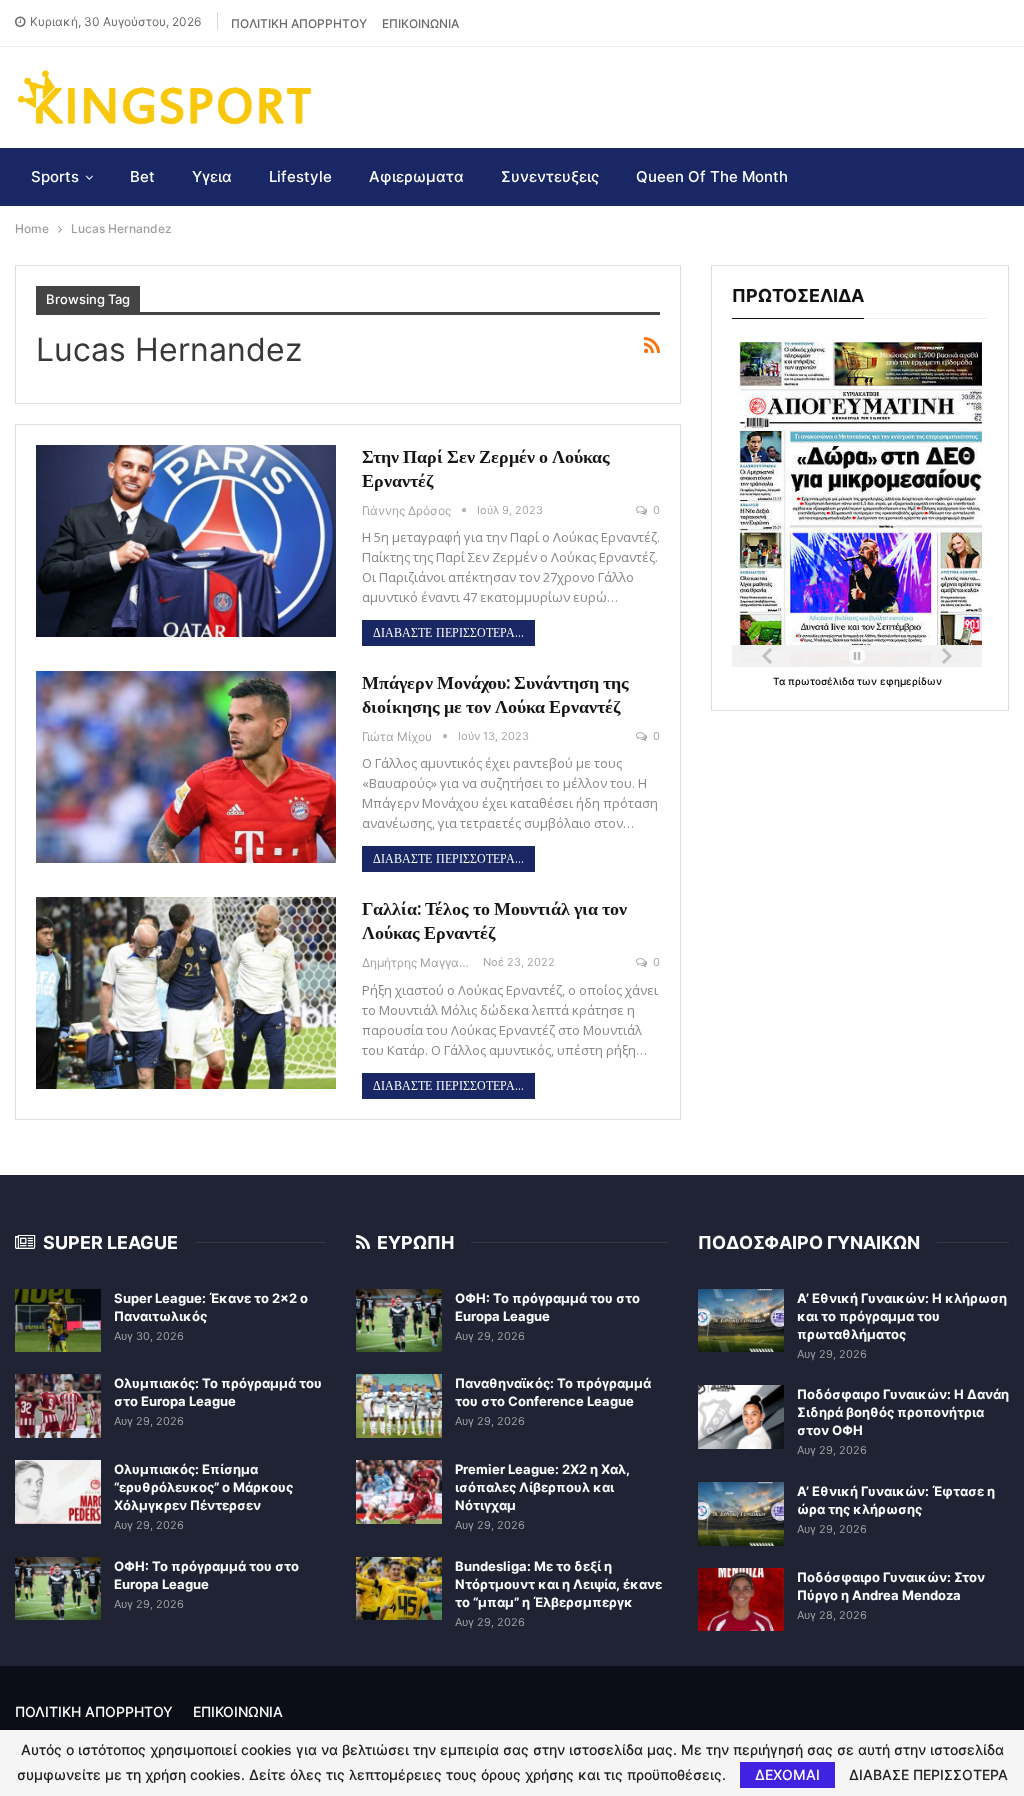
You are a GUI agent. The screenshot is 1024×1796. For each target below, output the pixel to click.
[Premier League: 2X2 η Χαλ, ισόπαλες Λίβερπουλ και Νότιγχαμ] (399, 1492)
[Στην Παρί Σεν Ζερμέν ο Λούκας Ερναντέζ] (186, 541)
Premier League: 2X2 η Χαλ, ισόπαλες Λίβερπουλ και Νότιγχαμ (542, 1487)
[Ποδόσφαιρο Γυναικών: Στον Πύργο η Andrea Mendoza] (741, 1600)
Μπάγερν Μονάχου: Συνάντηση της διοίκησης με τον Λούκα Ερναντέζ (495, 694)
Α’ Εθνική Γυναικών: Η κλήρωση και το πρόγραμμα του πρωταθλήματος (902, 1316)
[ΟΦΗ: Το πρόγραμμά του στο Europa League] (58, 1589)
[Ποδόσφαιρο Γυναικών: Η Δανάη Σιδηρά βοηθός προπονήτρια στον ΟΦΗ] (741, 1417)
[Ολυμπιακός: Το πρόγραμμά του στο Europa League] (58, 1406)
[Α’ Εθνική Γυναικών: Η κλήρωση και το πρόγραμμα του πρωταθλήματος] (741, 1321)
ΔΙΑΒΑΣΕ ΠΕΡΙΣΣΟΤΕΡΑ (928, 1775)
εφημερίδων (911, 681)
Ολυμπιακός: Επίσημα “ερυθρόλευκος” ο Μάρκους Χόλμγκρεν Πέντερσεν (203, 1487)
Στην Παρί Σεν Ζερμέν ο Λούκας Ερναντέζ (486, 468)
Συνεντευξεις (550, 176)
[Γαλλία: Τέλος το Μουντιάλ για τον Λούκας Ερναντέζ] (186, 993)
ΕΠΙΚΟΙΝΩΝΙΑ (420, 23)
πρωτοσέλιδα (822, 681)
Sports (55, 176)
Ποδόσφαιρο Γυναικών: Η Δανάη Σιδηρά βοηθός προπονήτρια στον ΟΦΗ (903, 1412)
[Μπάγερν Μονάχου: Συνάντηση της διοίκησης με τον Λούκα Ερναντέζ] (186, 767)
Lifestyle (300, 176)
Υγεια (212, 176)
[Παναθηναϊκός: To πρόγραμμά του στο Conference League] (399, 1406)
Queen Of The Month (712, 176)
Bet (142, 176)
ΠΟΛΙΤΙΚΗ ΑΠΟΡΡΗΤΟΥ (299, 23)
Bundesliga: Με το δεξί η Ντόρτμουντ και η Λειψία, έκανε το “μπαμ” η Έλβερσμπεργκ (558, 1584)
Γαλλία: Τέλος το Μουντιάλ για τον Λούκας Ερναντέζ (494, 920)
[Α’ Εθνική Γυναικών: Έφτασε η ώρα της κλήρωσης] (741, 1514)
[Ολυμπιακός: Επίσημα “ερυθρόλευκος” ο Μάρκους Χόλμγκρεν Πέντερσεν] (58, 1492)
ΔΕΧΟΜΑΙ (787, 1774)
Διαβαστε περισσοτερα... (448, 633)
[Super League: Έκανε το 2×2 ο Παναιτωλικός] (58, 1321)
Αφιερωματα (416, 176)
